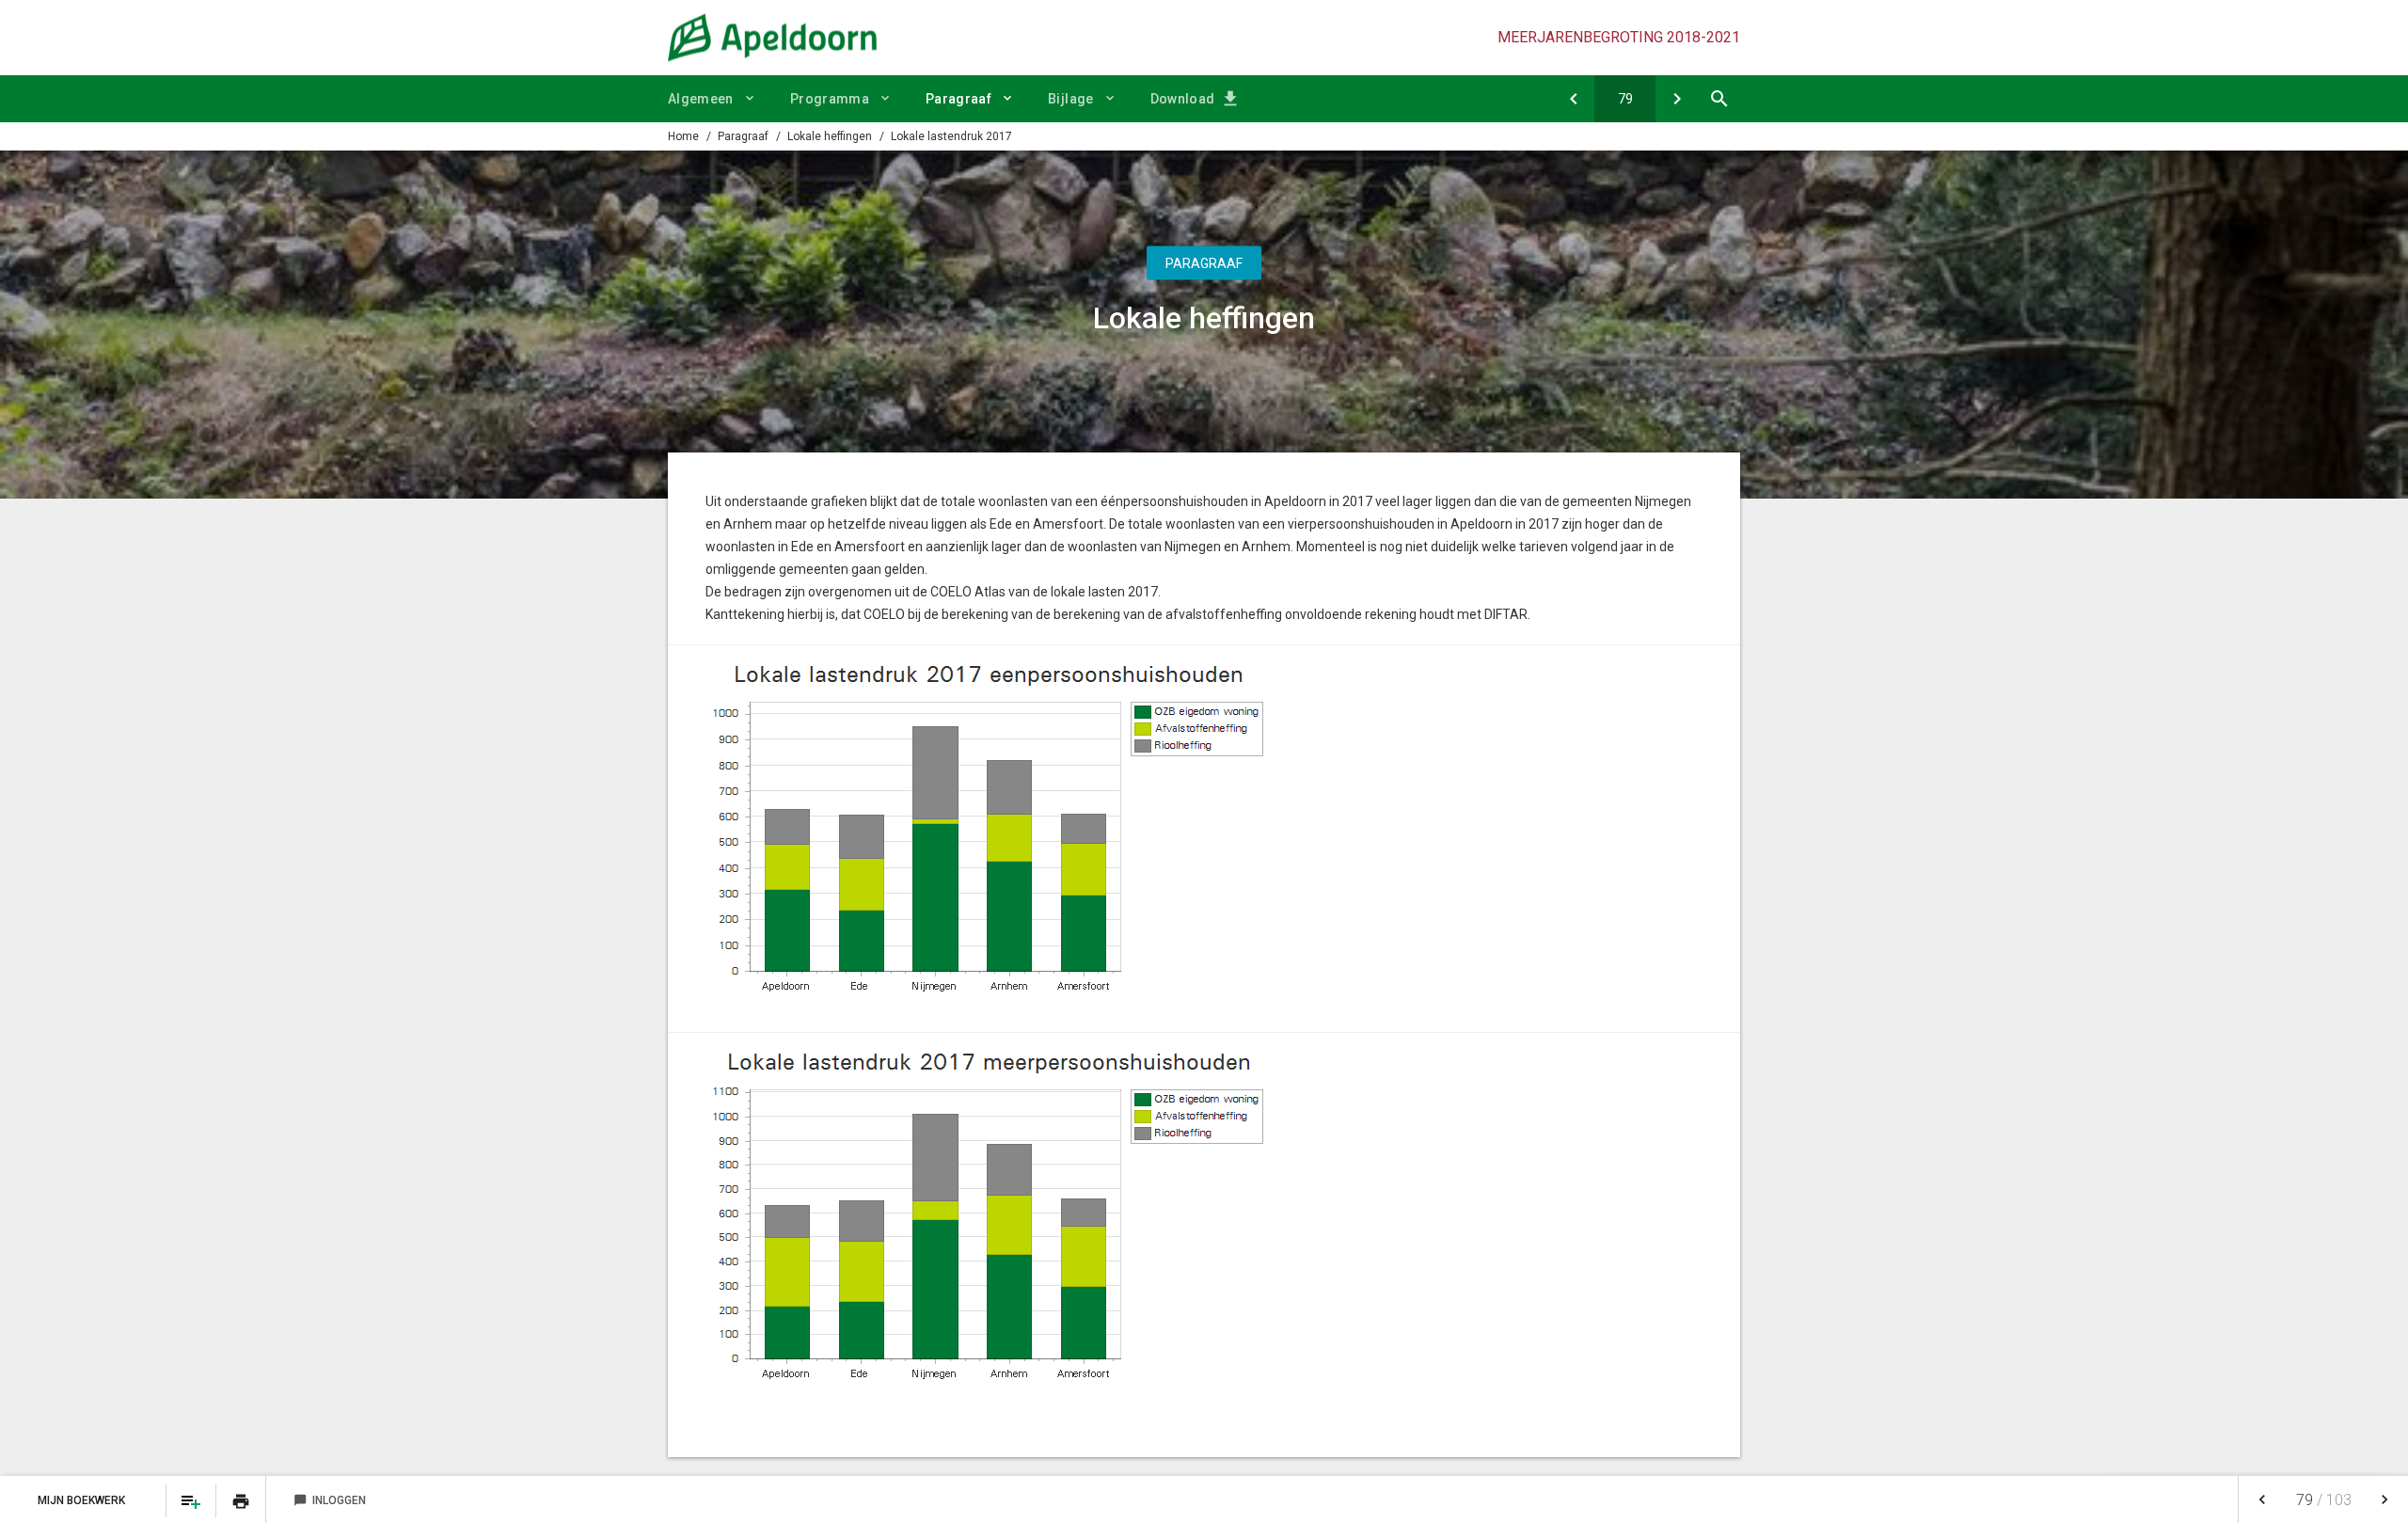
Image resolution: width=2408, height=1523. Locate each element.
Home (683, 136)
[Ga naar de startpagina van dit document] (772, 38)
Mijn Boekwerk (83, 1500)
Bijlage (1070, 99)
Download (1183, 99)
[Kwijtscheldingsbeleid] (1677, 99)
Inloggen (330, 1500)
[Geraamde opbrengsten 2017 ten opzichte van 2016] (1573, 99)
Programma (830, 99)
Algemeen (701, 99)
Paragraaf (958, 99)
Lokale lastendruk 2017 (951, 136)
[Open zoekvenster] (1719, 99)
